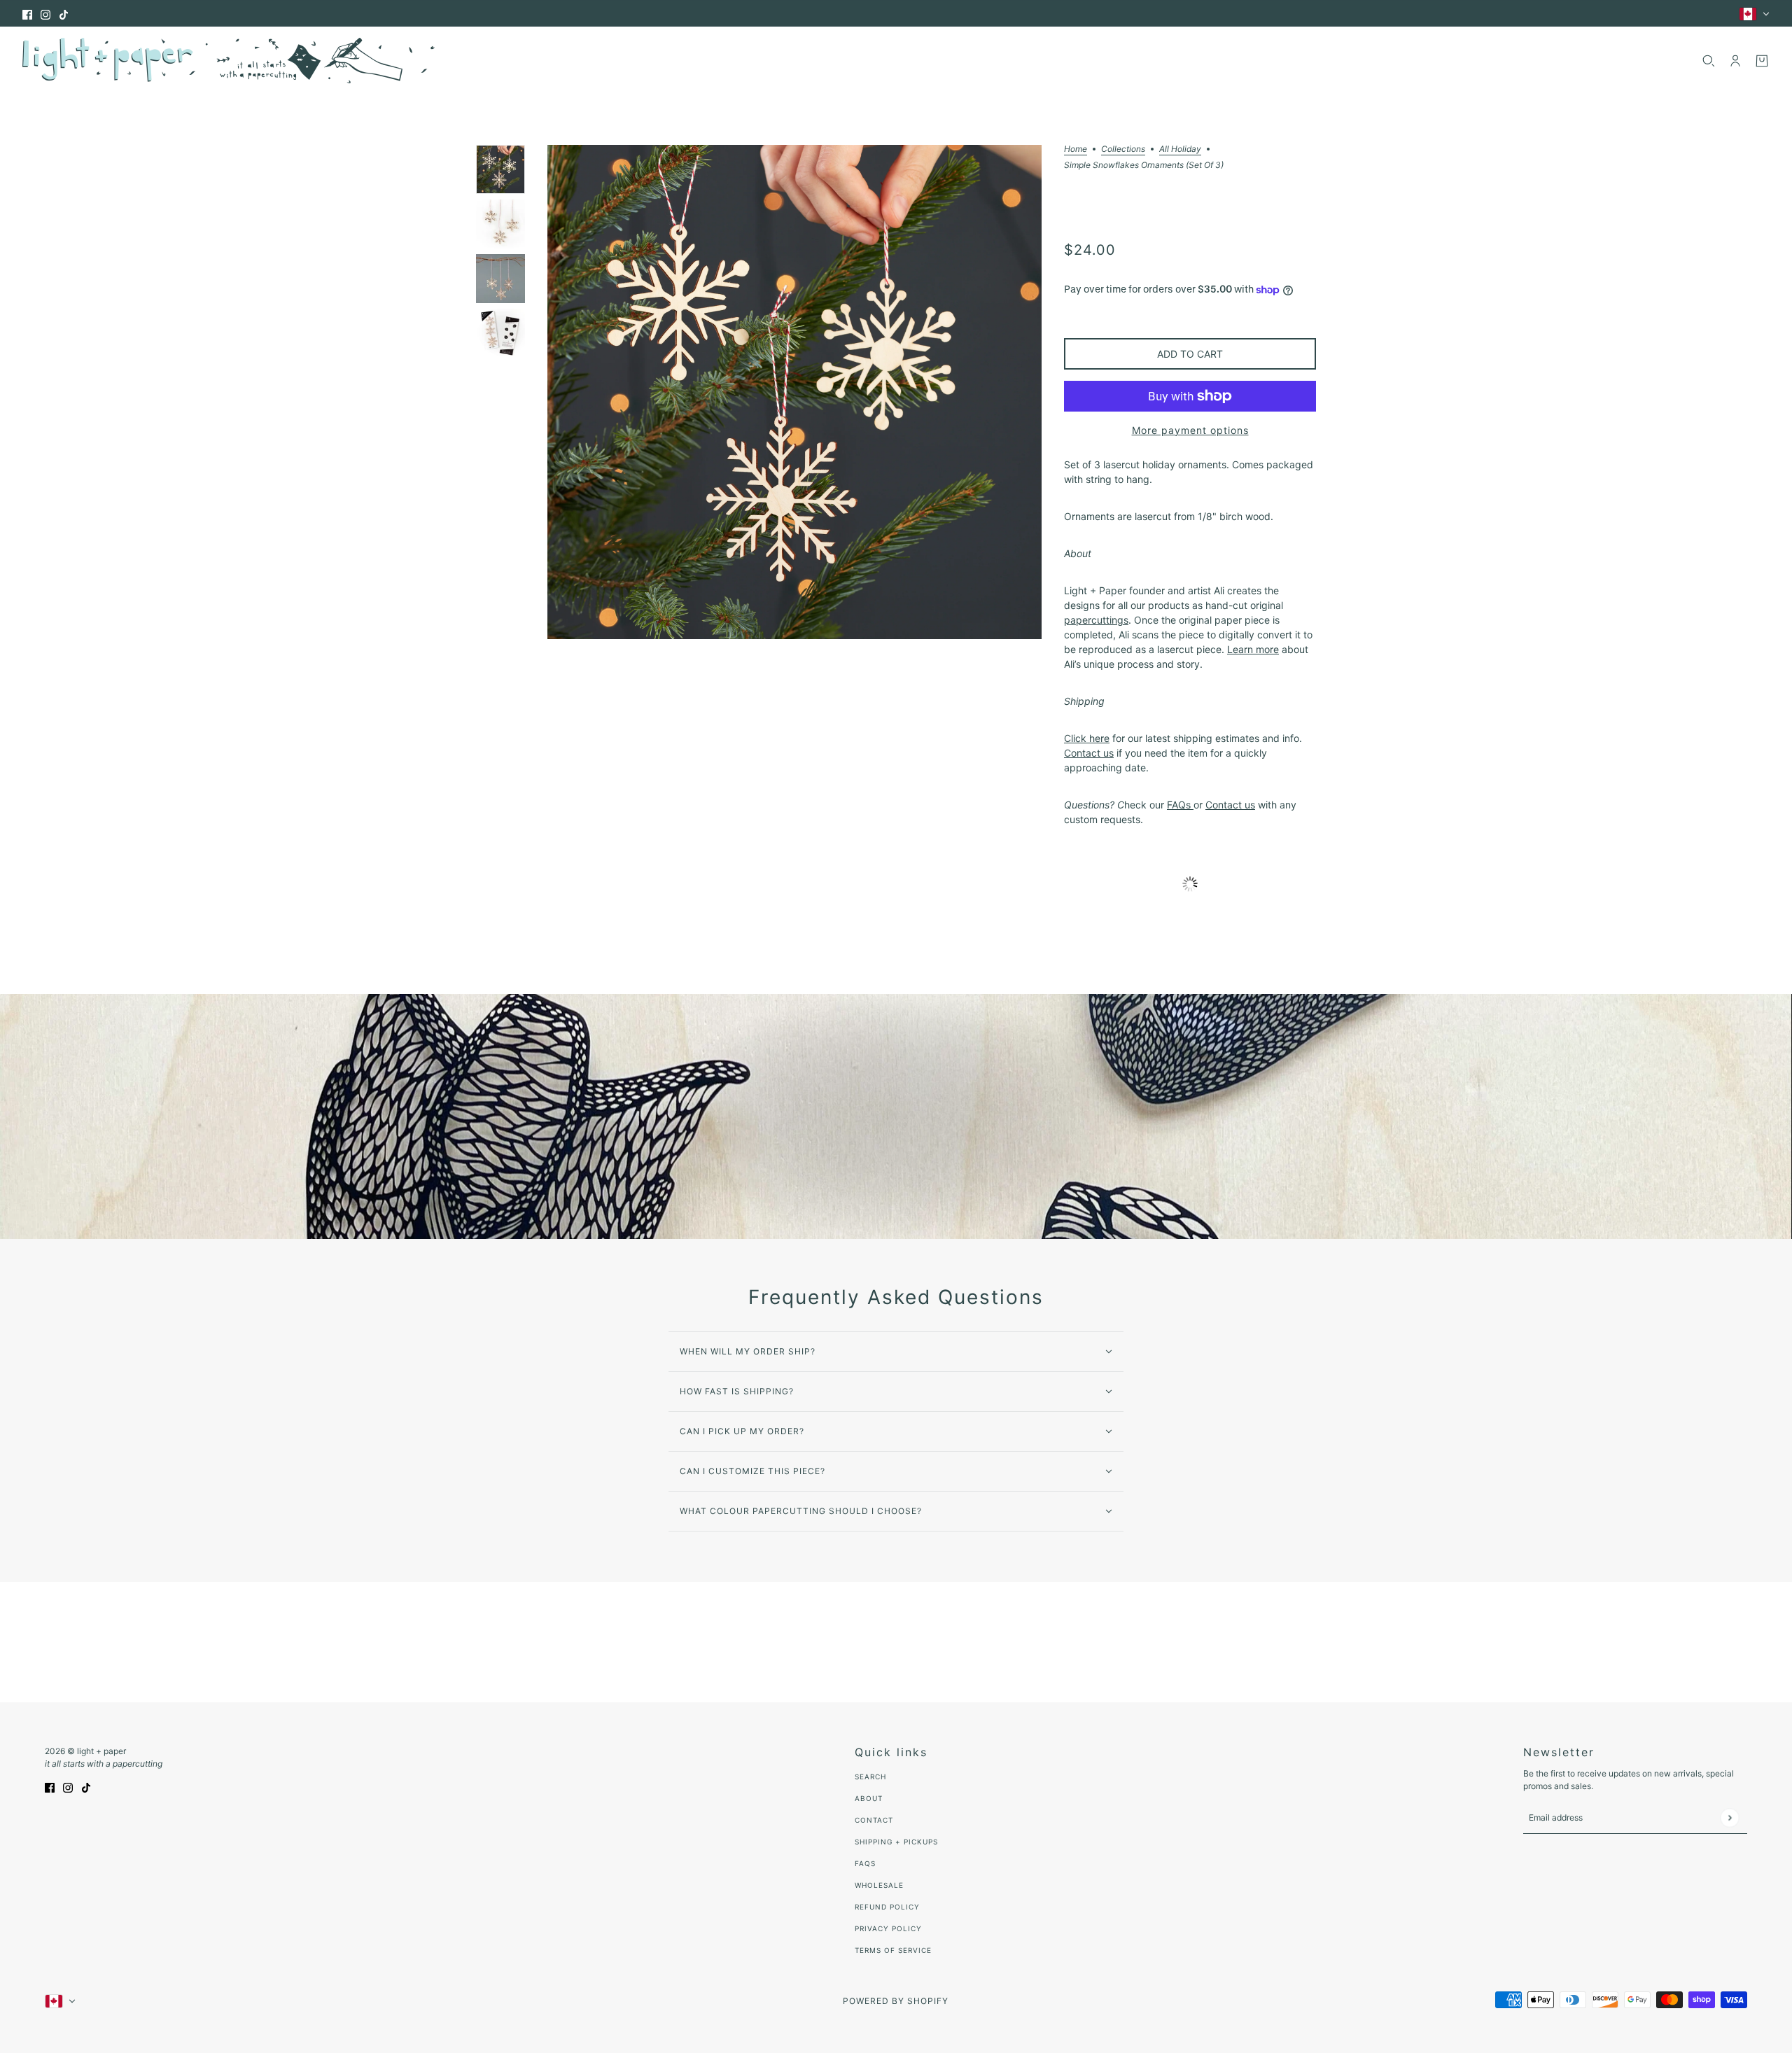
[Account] (1735, 61)
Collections (1123, 149)
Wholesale (879, 1885)
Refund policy (887, 1907)
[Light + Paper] (229, 61)
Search (870, 1777)
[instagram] (45, 14)
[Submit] (1729, 1817)
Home (1076, 149)
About (869, 1798)
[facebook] (27, 14)
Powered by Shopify (896, 2001)
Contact (874, 1820)
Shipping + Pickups (896, 1842)
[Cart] (1762, 61)
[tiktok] (64, 14)
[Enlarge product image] (794, 392)
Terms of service (893, 1950)
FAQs (865, 1863)
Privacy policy (888, 1928)
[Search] (1709, 61)
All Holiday (1180, 149)
